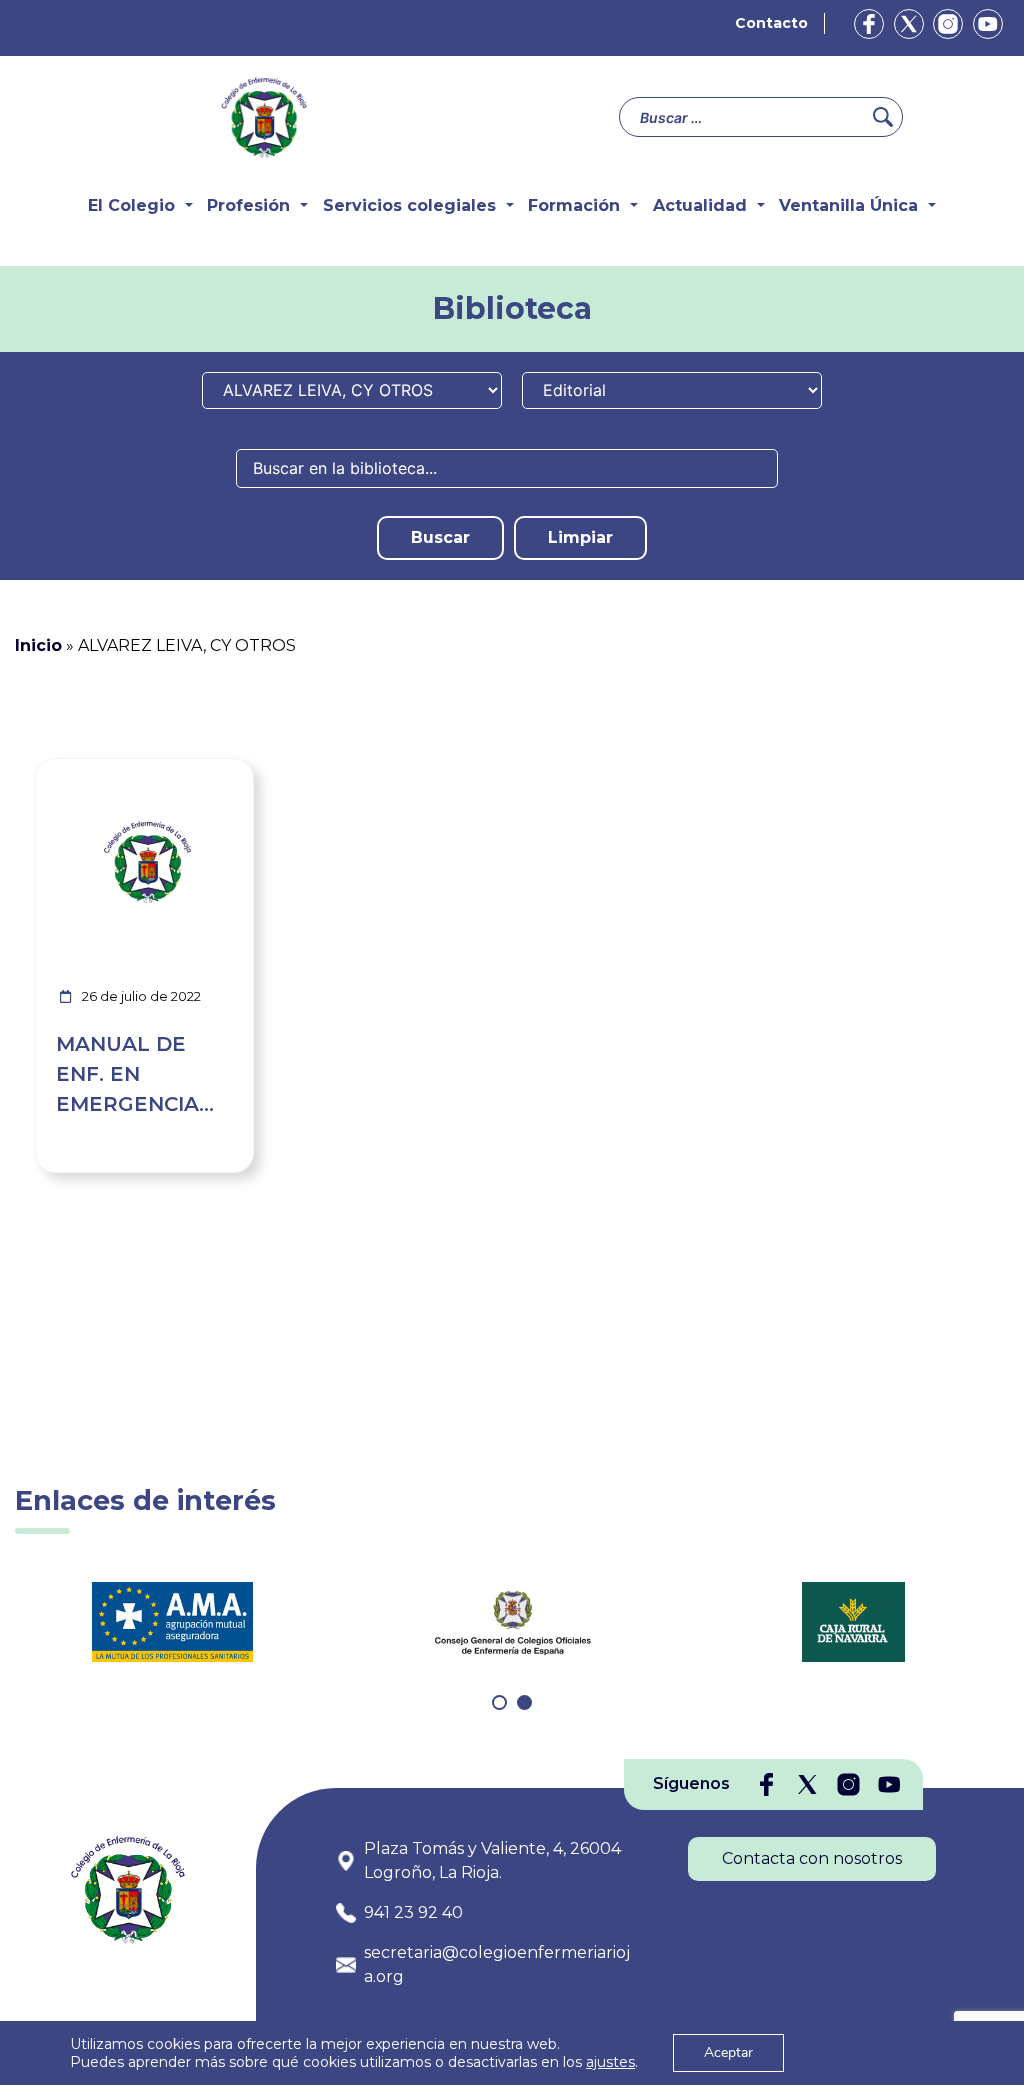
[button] (499, 1702)
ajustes (610, 2062)
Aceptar (728, 2052)
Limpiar (580, 537)
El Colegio (131, 205)
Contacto (771, 23)
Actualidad (700, 205)
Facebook (869, 24)
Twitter (909, 24)
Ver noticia (206, 770)
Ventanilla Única (848, 205)
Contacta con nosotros (812, 1858)
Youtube (988, 24)
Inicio (38, 645)
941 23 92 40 (413, 1912)
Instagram (948, 24)
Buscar (440, 537)
